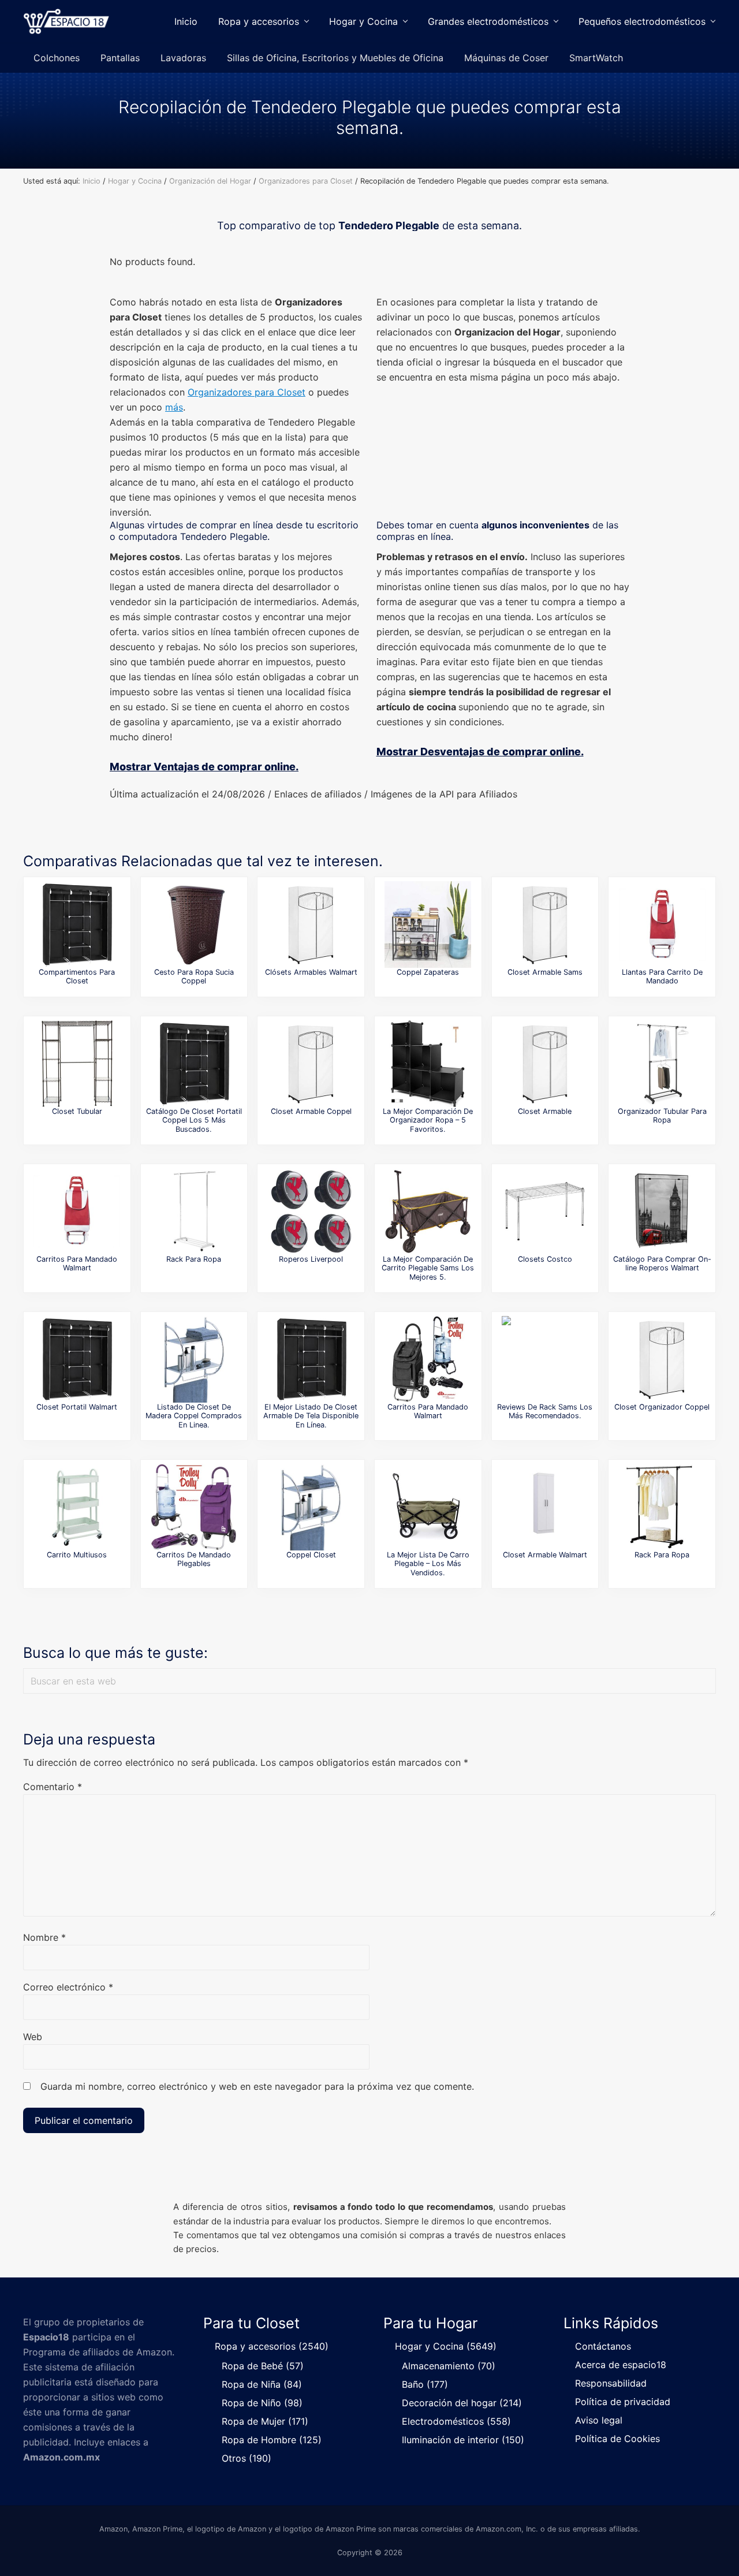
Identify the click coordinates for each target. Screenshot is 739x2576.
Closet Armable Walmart (545, 1555)
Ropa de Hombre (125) (272, 2440)
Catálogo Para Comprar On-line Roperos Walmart (662, 1263)
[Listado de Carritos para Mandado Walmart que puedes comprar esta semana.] (428, 1359)
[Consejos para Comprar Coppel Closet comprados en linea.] (311, 1507)
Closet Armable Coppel (311, 1111)
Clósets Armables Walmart (311, 972)
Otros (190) (247, 2458)
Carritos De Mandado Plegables (194, 1559)
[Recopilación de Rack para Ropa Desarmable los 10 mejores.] (662, 1507)
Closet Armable (545, 1111)
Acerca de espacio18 (621, 2365)
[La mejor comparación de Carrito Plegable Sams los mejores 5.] (428, 1211)
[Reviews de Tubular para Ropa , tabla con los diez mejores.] (662, 1064)
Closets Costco (545, 1259)
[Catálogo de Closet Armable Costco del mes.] (545, 1211)
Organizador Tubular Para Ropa (662, 1116)
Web (33, 2037)
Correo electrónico (68, 1987)
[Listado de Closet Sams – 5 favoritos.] (545, 924)
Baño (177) (425, 2384)
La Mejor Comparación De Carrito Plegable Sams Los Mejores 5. (428, 1268)
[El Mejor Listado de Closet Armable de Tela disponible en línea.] (311, 1359)
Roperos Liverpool (311, 1259)
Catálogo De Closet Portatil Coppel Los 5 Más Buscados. (194, 1120)
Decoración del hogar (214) (462, 2403)
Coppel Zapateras (428, 972)
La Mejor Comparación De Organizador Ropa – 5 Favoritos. (428, 1120)
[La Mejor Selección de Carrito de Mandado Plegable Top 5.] (662, 924)
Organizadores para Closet (247, 392)
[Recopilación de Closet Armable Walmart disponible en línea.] (311, 924)
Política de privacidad (623, 2402)
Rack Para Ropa (194, 1259)
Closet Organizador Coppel (662, 1407)
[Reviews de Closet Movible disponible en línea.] (77, 924)
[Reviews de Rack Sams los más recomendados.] (545, 1359)
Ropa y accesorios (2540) (272, 2346)
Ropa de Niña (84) (262, 2384)
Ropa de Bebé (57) (263, 2366)
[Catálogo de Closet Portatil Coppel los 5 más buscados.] (194, 1064)
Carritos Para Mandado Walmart (77, 1263)
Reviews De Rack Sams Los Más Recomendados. (545, 1411)
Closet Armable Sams (545, 972)
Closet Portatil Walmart (77, 1407)
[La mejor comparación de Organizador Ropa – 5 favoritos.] (428, 1064)
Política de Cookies (617, 2439)
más (174, 407)
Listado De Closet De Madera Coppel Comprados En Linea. (194, 1416)
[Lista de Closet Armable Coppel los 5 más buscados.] (662, 1359)
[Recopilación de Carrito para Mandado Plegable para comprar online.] (194, 1507)
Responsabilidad (611, 2383)
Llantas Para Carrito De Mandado (662, 976)
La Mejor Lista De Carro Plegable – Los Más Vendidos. (428, 1564)
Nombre (44, 1937)
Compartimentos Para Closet (77, 976)
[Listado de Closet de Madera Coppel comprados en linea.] (194, 1359)
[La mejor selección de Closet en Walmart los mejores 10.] (545, 1507)
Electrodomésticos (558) (456, 2421)
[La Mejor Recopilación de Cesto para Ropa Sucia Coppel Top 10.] (194, 924)
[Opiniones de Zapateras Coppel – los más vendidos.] (428, 924)
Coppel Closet (311, 1555)
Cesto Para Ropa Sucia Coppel (194, 976)
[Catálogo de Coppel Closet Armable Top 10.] (311, 1064)
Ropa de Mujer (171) (265, 2421)
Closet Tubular (77, 1111)
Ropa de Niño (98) (262, 2403)
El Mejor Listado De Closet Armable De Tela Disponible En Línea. (311, 1416)
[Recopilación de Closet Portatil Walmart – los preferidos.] (77, 1359)
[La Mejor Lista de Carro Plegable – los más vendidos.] (428, 1507)
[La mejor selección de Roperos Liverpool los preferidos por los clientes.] (311, 1211)
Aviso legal (599, 2420)
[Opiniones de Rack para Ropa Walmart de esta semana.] (194, 1211)
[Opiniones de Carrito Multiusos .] (77, 1507)
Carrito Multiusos (77, 1555)
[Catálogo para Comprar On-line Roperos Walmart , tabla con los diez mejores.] (662, 1211)
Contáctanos (603, 2346)
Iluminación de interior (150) (463, 2440)
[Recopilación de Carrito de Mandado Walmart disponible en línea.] (77, 1211)
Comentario (53, 1787)
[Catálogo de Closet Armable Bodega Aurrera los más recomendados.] (545, 1064)
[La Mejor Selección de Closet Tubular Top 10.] (77, 1064)
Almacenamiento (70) (449, 2366)
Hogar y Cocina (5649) (446, 2346)
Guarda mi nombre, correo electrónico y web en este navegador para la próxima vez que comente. (257, 2086)
